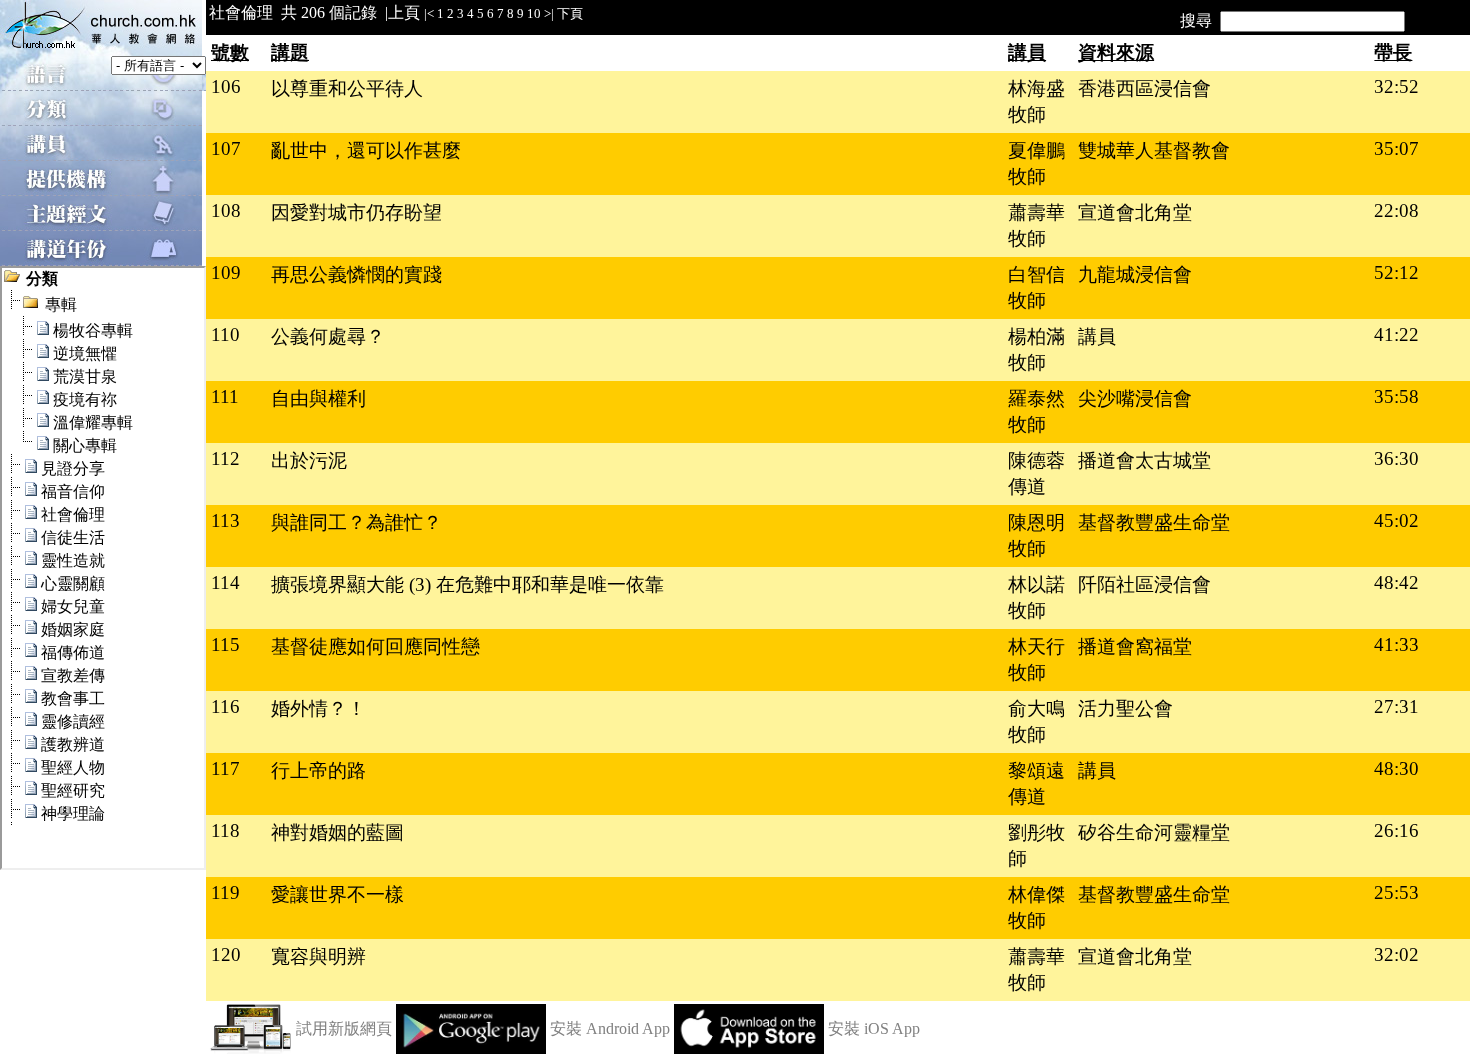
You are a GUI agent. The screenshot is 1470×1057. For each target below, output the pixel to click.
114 (225, 582)
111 (225, 396)
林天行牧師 (1036, 659)
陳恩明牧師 (1036, 535)
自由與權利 (318, 398)
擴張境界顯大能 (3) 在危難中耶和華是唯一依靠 (467, 584)
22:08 (1396, 210)
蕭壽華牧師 (1036, 225)
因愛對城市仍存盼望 (356, 212)
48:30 (1396, 768)
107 (226, 148)
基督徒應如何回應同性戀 (375, 646)
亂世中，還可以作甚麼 (366, 150)
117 (225, 768)
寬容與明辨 (318, 956)
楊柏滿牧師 (1036, 349)
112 (225, 458)
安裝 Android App (610, 1028)
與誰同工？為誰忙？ (356, 522)
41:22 (1396, 334)
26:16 (1396, 830)
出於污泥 (309, 460)
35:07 (1396, 148)
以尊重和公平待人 (347, 88)
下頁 (570, 13)
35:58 (1396, 396)
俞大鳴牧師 (1036, 721)
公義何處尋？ (328, 336)
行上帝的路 (318, 770)
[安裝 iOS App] (749, 1048)
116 (225, 706)
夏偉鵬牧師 (1036, 163)
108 (226, 210)
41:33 (1396, 644)
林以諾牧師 (1036, 597)
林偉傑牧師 (1036, 907)
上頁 (404, 12)
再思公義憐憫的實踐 (356, 274)
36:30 (1396, 458)
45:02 (1396, 520)
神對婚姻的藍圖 (337, 832)
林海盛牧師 (1036, 101)
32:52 (1396, 86)
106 (226, 86)
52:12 (1396, 272)
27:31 (1396, 706)
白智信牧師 (1036, 287)
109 (226, 272)
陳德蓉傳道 (1036, 473)
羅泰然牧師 (1036, 411)
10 (534, 13)
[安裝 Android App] (471, 1048)
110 (225, 334)
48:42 (1396, 582)
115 (225, 644)
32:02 (1396, 954)
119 (225, 892)
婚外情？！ (318, 708)
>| (549, 13)
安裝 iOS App (874, 1028)
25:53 (1396, 892)
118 (225, 830)
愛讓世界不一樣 (337, 894)
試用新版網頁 (344, 1028)
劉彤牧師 (1036, 845)
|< (429, 13)
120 (226, 954)
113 (225, 520)
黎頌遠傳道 (1036, 783)
